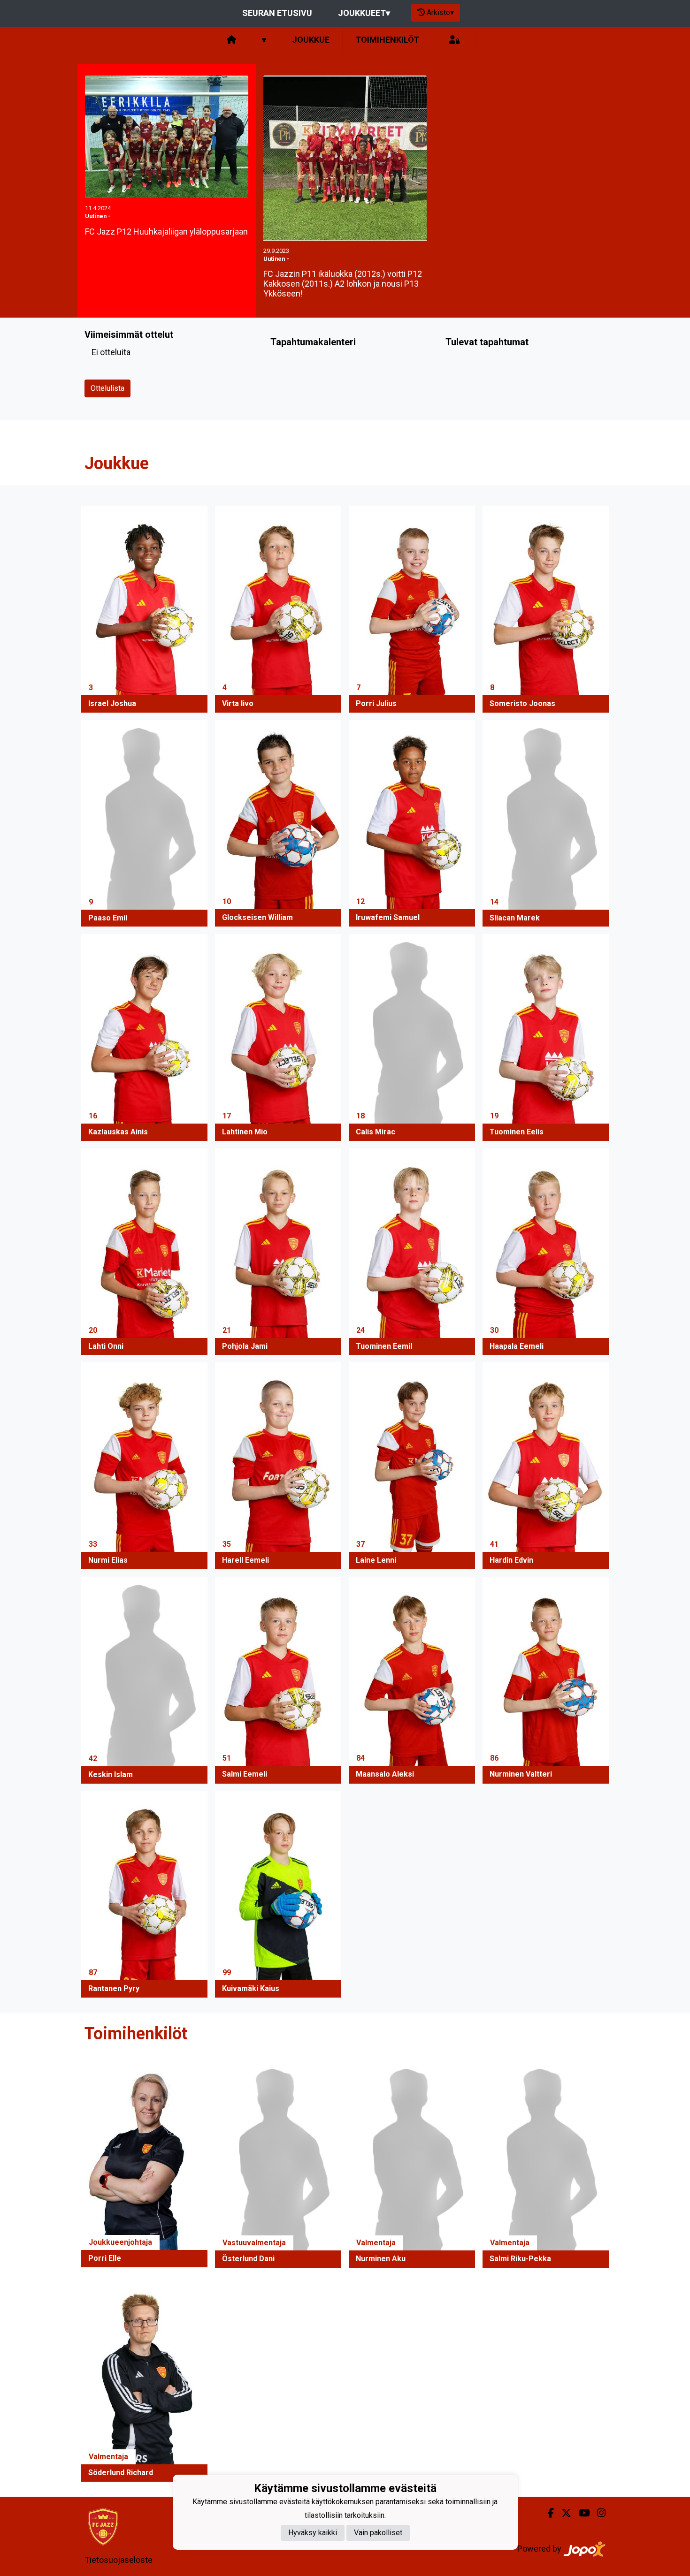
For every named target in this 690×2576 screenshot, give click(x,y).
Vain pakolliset (378, 2533)
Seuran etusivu (277, 13)
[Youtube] (580, 2513)
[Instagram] (598, 2513)
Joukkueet (364, 13)
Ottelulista (107, 388)
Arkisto (440, 12)
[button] (144, 609)
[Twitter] (563, 2513)
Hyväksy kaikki (313, 2533)
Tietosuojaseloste (119, 2560)
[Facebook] (547, 2513)
